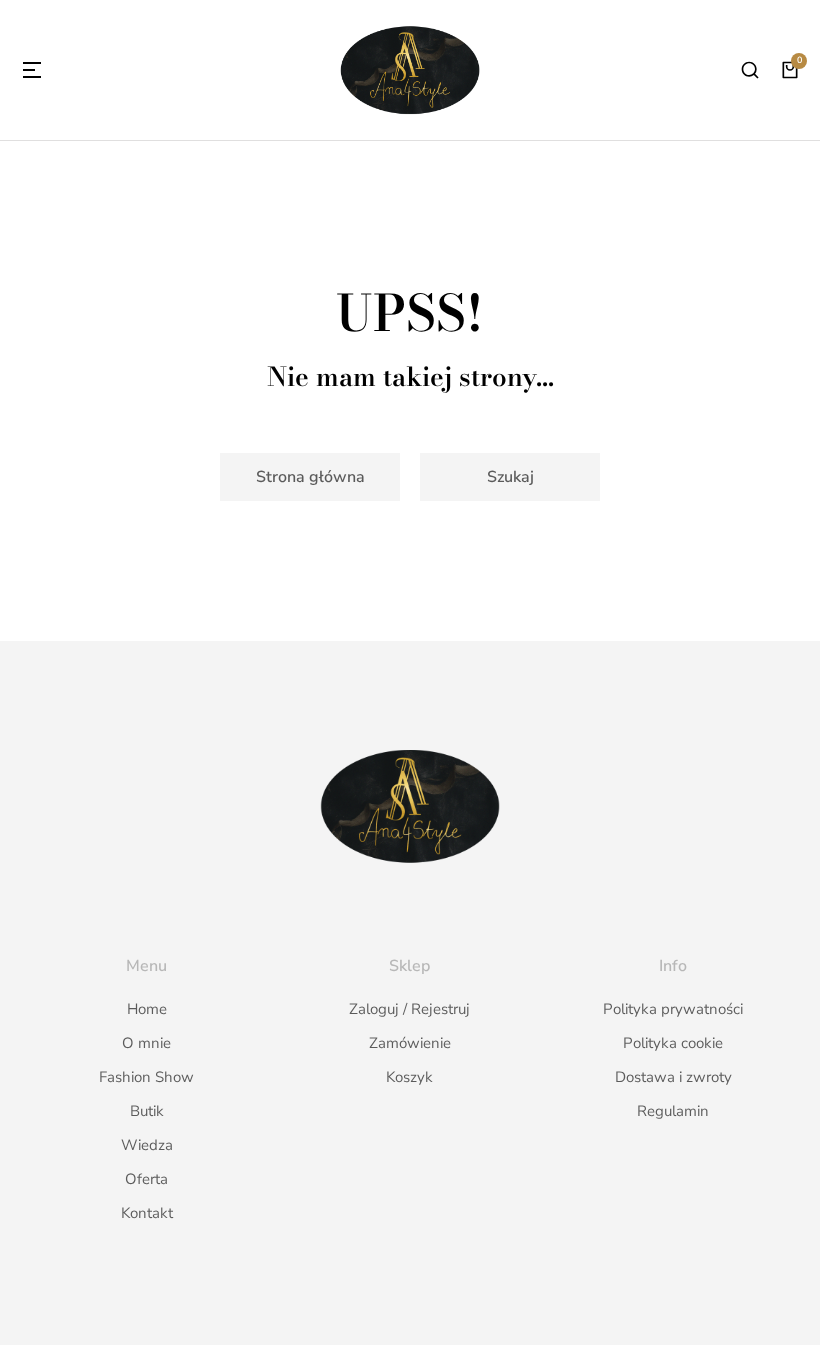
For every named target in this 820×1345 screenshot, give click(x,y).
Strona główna (310, 477)
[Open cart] (790, 70)
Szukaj (510, 477)
